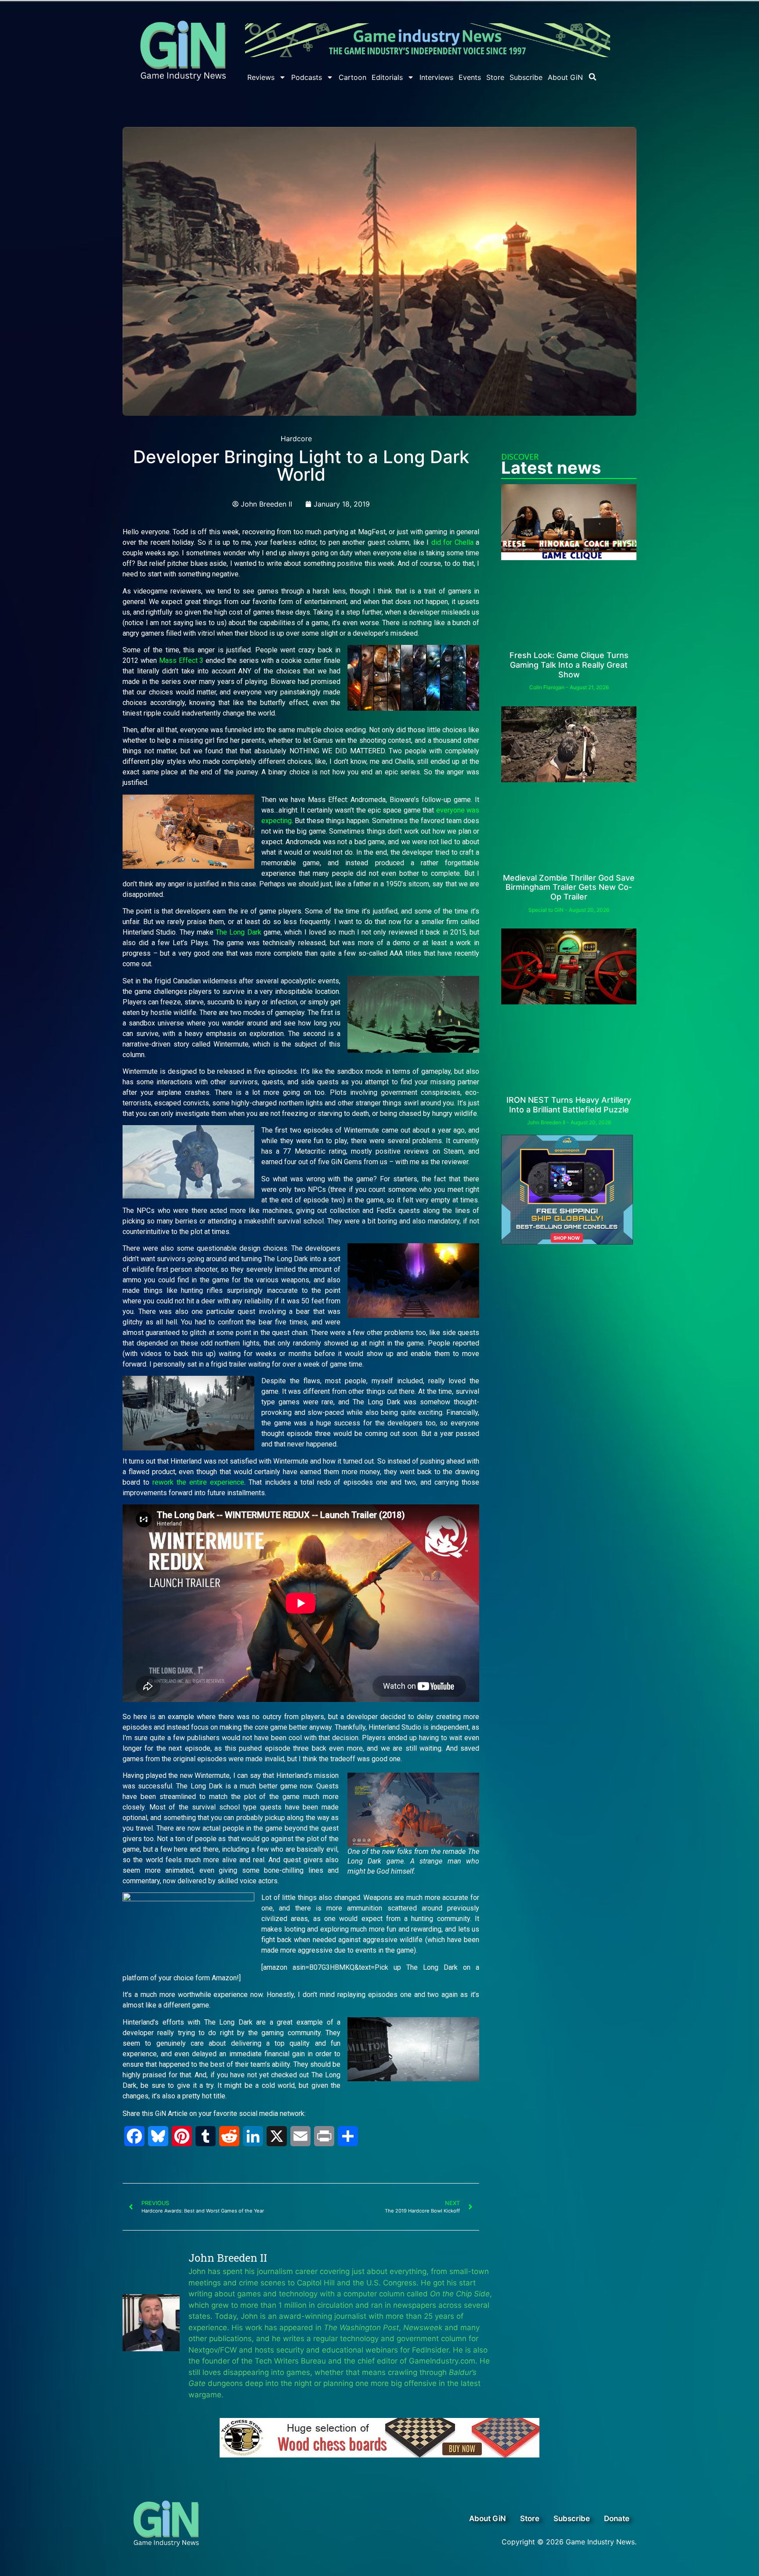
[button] (593, 77)
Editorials (387, 77)
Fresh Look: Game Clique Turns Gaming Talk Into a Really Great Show (569, 665)
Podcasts (307, 77)
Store (495, 77)
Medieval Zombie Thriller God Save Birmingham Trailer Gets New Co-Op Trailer (569, 887)
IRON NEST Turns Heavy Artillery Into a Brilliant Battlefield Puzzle (569, 1105)
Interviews (436, 77)
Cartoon (352, 77)
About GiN (565, 77)
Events (470, 77)
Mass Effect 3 (181, 660)
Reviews (261, 77)
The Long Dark (239, 932)
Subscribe (526, 77)
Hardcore (296, 439)
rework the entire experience (198, 1482)
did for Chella (452, 542)
